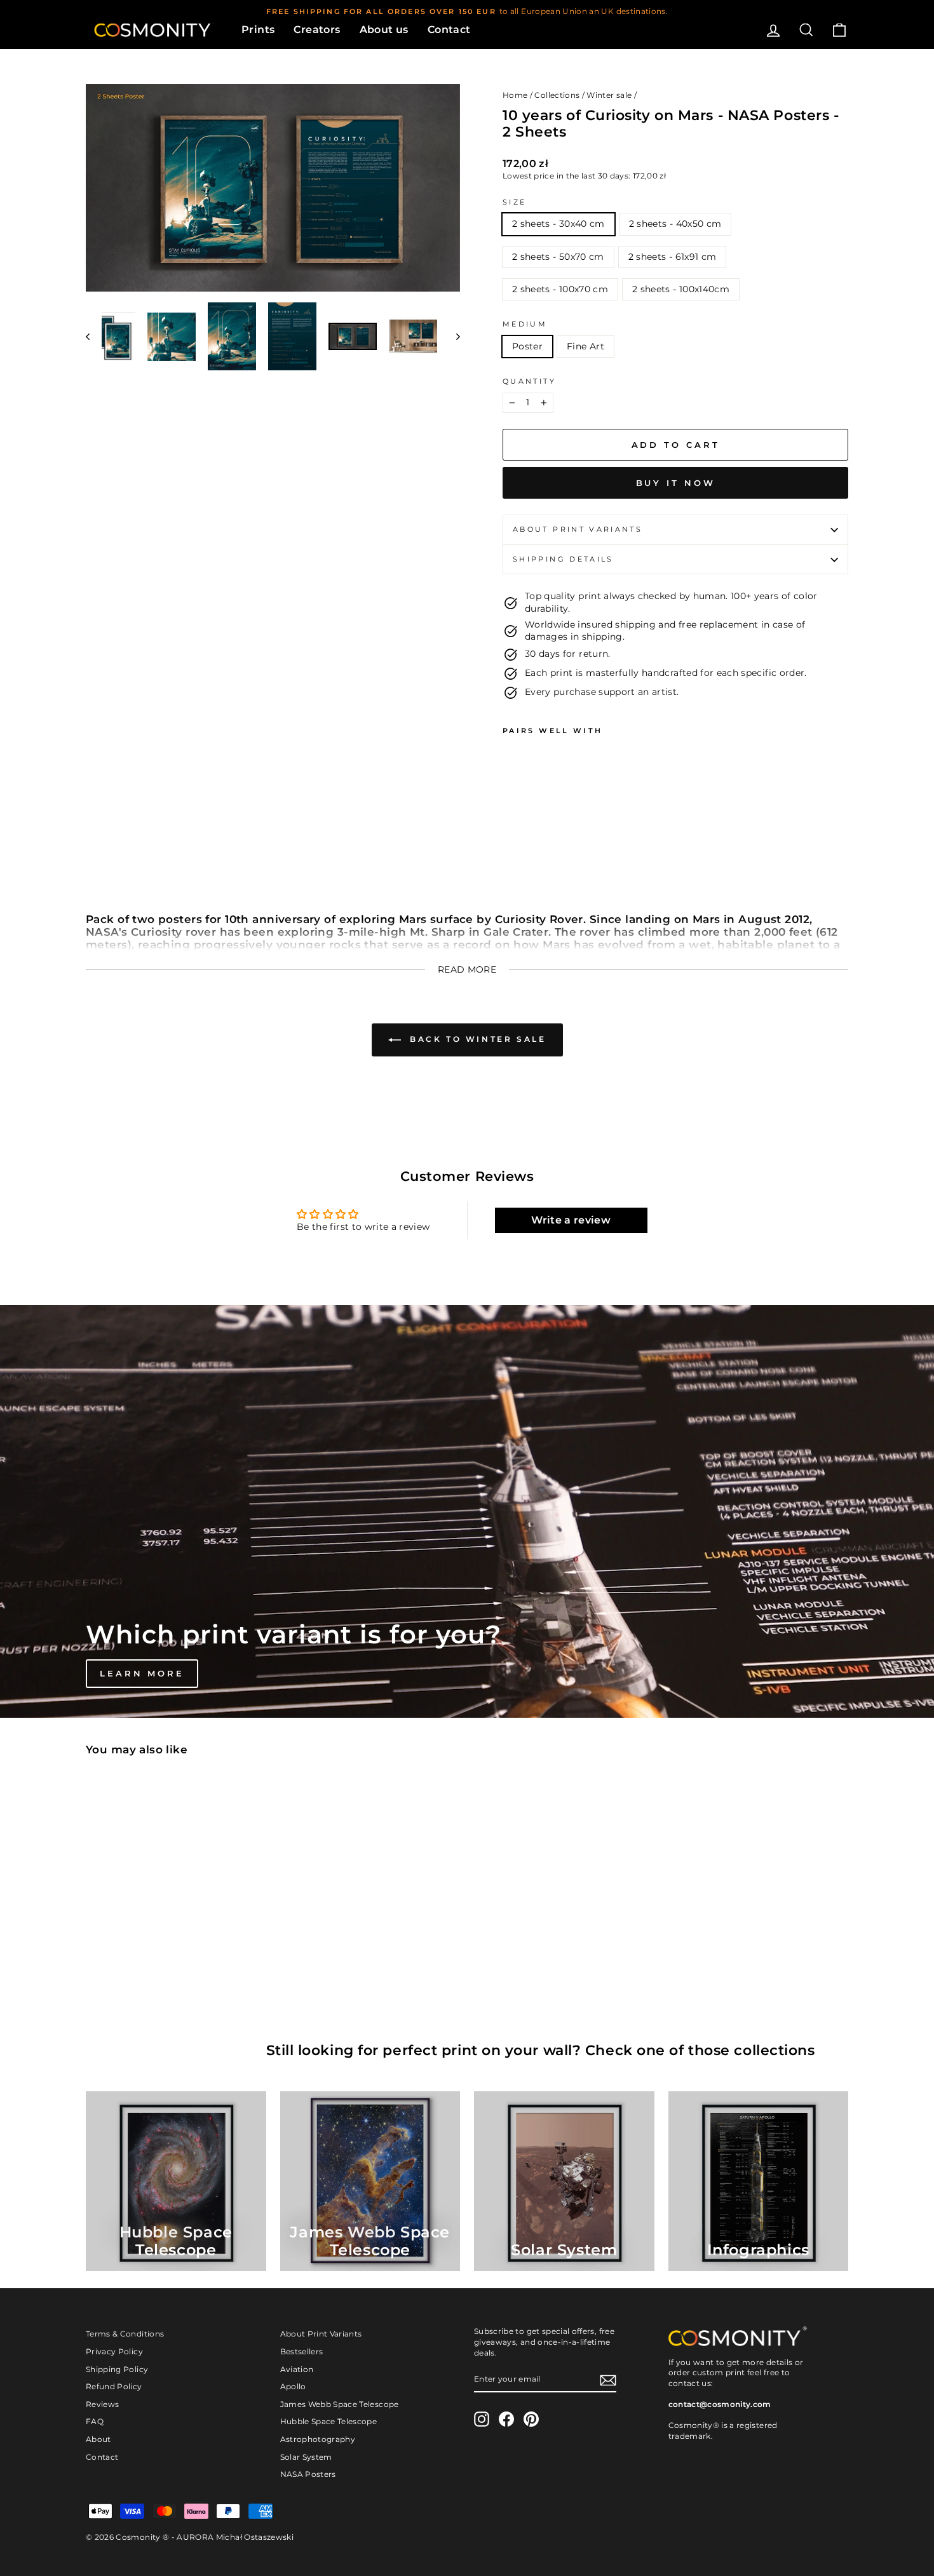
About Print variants (578, 529)
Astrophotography (318, 2439)
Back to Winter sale (476, 1039)
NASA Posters (308, 2474)
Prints (258, 30)
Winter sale (609, 95)
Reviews (102, 2404)
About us (384, 30)
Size (514, 202)
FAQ (95, 2421)
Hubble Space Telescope (329, 2421)
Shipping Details (563, 559)
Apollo (293, 2386)
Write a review (571, 1220)
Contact (449, 30)
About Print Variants (321, 2334)
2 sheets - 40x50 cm (675, 224)
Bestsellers (302, 2351)
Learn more (142, 1673)
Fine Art (585, 346)
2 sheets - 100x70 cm (560, 289)
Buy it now (676, 483)
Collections (557, 95)
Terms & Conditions (125, 2334)
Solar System (306, 2457)
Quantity (529, 381)
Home (515, 95)
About (98, 2439)
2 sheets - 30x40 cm (558, 224)
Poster (527, 346)
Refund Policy (114, 2386)
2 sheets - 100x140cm (681, 289)
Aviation (297, 2369)
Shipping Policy (117, 2369)
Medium (525, 324)
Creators (317, 30)
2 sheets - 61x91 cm (673, 257)
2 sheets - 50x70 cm (558, 257)
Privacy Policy (114, 2351)
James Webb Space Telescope (340, 2404)
